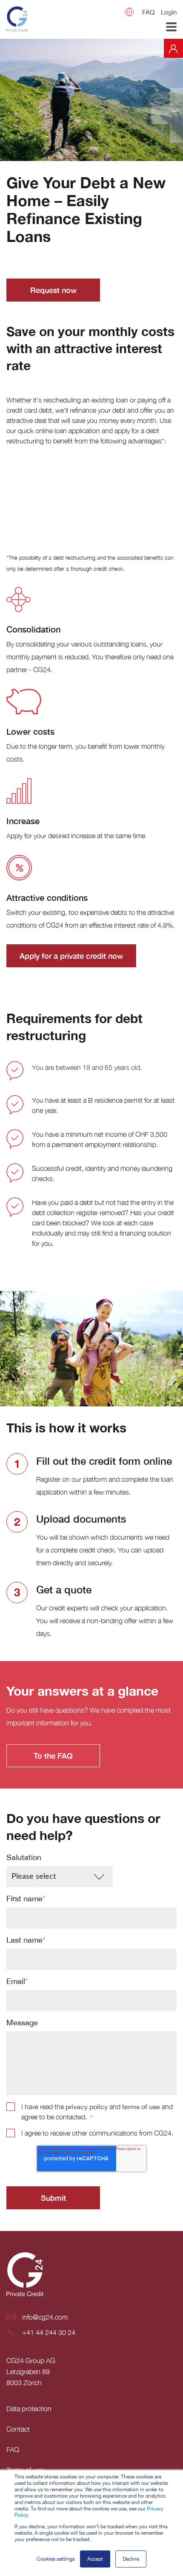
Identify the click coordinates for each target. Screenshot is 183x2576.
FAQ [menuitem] (13, 2449)
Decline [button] (131, 2559)
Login (169, 12)
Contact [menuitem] (18, 2429)
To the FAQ (53, 1756)
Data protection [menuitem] (29, 2409)
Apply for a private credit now (71, 956)
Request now (53, 290)
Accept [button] (95, 2559)
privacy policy (87, 2107)
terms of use (141, 2107)
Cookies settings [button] (56, 2559)
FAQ (148, 12)
